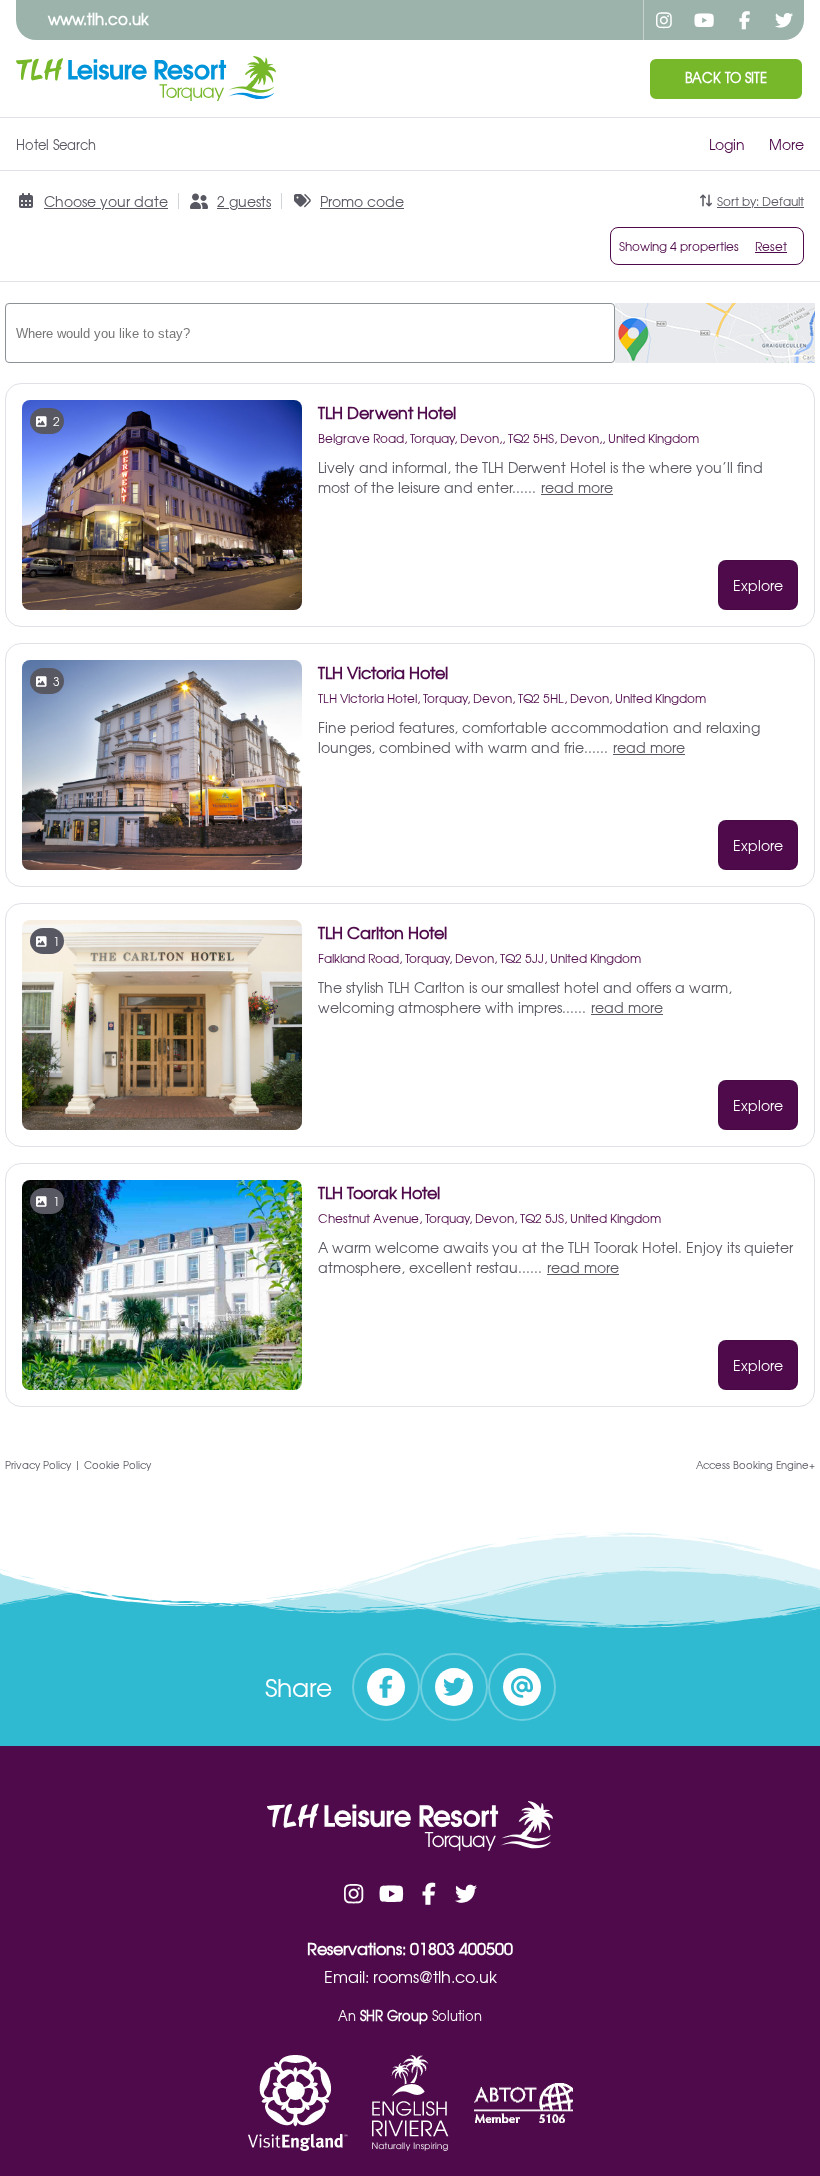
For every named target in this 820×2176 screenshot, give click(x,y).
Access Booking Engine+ (755, 1464)
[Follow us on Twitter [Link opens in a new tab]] (784, 20)
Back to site (726, 77)
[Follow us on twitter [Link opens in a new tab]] (467, 1893)
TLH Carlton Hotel (382, 932)
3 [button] (56, 681)
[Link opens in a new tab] (298, 2103)
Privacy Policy (38, 1464)
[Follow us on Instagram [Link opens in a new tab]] (664, 20)
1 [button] (56, 941)
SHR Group (394, 2015)
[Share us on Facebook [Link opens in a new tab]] (386, 1687)
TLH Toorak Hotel (379, 1192)
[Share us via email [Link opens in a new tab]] (522, 1687)
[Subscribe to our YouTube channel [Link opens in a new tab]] (704, 20)
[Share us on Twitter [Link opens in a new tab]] (454, 1687)
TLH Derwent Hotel (387, 412)
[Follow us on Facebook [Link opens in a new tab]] (744, 20)
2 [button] (56, 421)
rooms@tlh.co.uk (435, 1976)
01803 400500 (461, 1948)
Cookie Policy (117, 1464)
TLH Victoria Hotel (383, 672)
